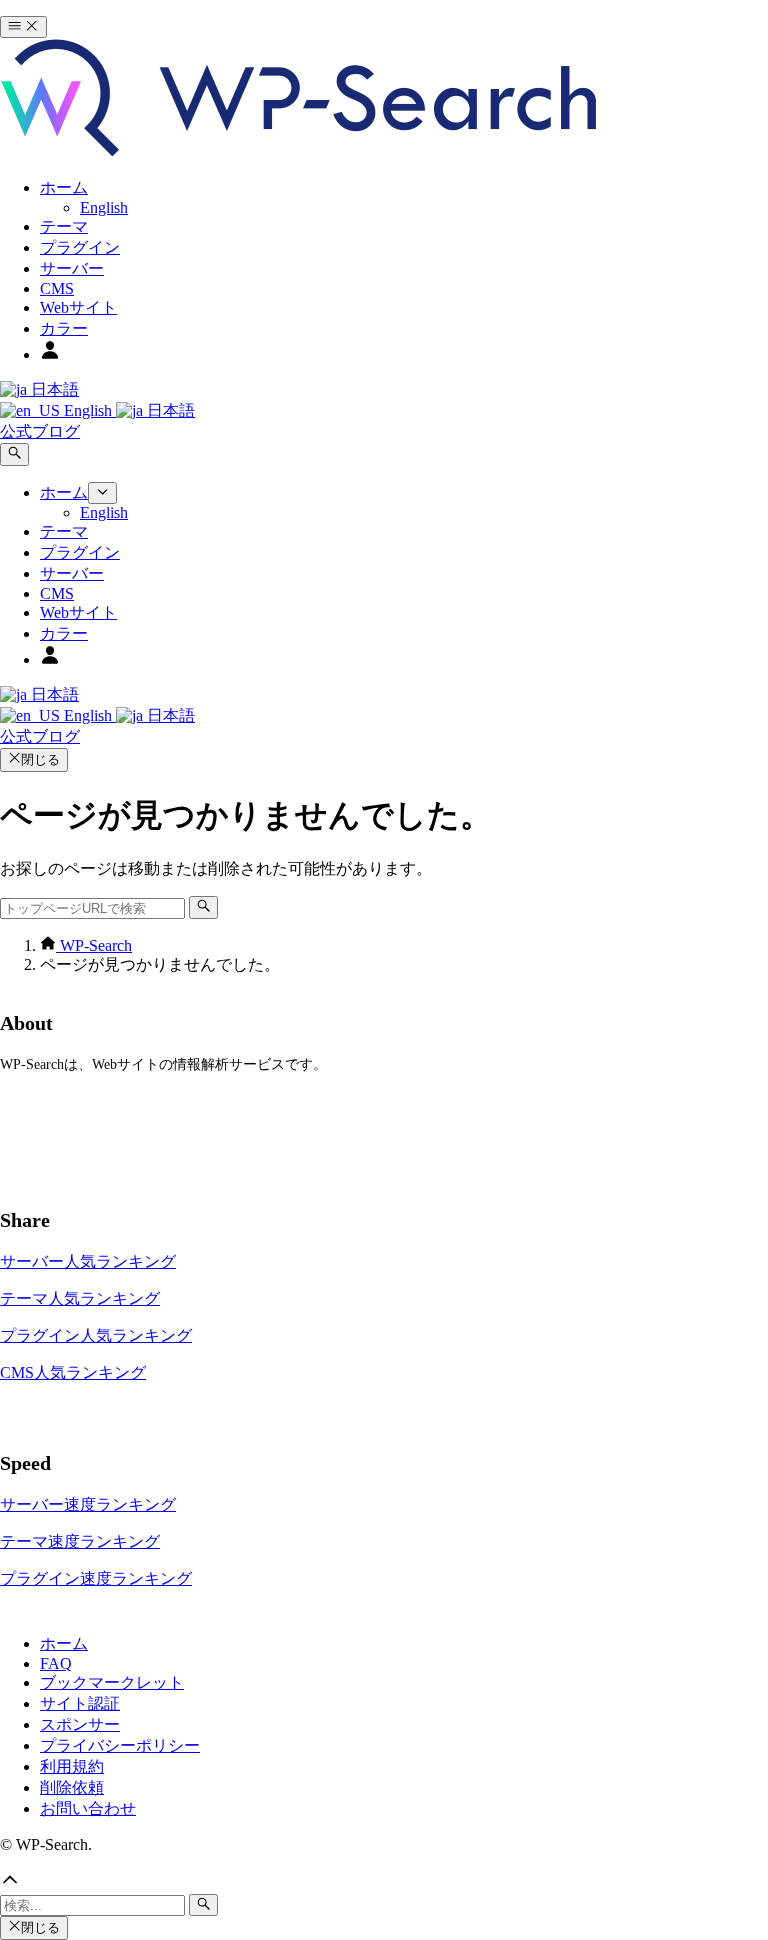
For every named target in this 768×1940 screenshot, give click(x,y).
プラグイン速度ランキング (96, 1578)
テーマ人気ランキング (80, 1298)
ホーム (64, 1643)
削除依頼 (72, 1787)
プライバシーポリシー (120, 1745)
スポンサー (80, 1724)
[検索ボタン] (14, 454)
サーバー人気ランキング (88, 1261)
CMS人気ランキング (73, 1372)
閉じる (40, 759)
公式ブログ (40, 431)
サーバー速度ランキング (88, 1504)
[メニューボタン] (23, 27)
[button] (384, 1882)
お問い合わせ (88, 1808)
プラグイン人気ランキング (96, 1335)
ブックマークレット (112, 1682)
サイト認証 (80, 1703)
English (88, 410)
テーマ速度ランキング (80, 1541)
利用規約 (72, 1766)
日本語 (53, 389)
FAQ (56, 1663)
